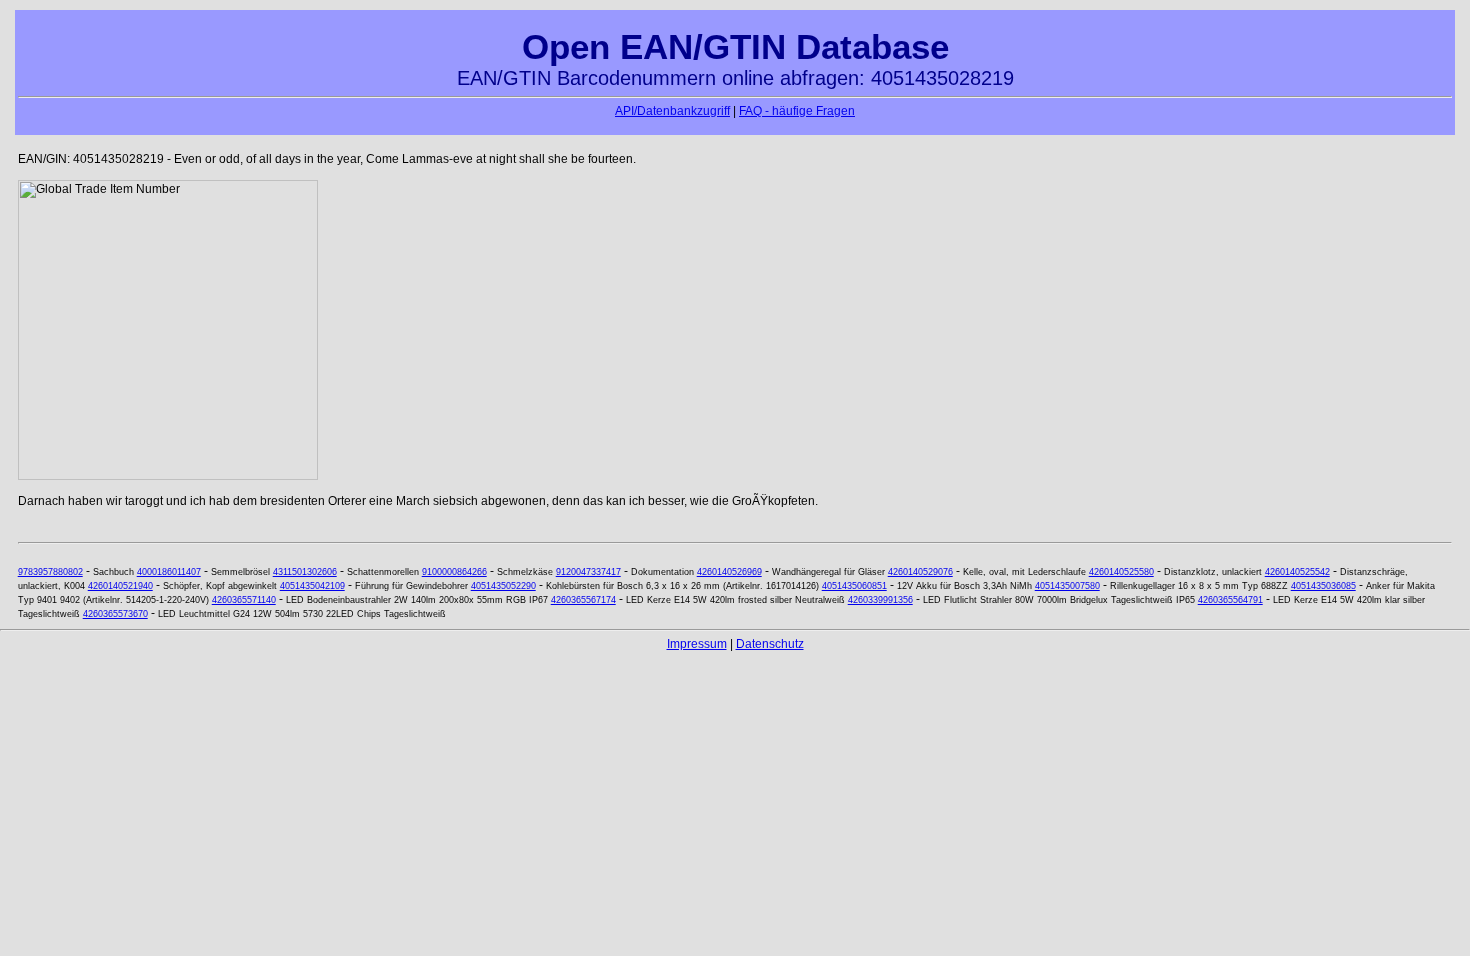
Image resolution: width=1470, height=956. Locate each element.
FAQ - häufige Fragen (797, 111)
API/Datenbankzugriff (672, 111)
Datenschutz (770, 644)
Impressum (697, 644)
